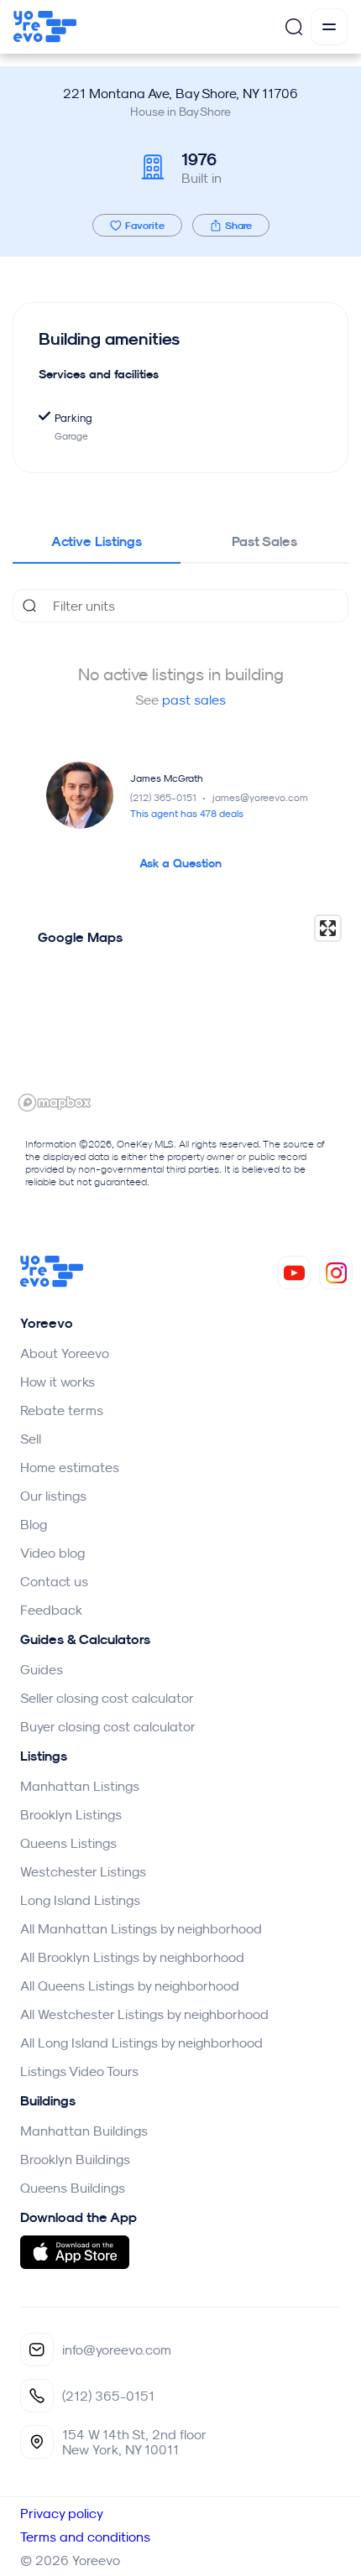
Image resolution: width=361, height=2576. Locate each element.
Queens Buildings (73, 2188)
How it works (58, 1382)
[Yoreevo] (52, 1283)
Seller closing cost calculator (107, 1698)
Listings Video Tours (79, 2071)
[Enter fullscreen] (328, 928)
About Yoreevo (65, 1353)
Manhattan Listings (80, 1786)
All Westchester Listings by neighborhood (144, 2014)
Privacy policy (62, 2513)
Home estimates (70, 1467)
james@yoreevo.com (260, 797)
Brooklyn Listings (71, 1814)
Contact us (54, 1581)
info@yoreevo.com (117, 2350)
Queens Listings (68, 1843)
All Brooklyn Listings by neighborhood (132, 1957)
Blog (34, 1524)
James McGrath (167, 778)
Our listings (53, 1496)
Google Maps (80, 937)
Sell (31, 1439)
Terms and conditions (85, 2537)
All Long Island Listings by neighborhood (141, 2043)
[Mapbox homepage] (55, 1103)
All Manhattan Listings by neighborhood (141, 1928)
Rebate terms (62, 1410)
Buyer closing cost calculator (108, 1726)
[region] (180, 1012)
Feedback (51, 1610)
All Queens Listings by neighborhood (130, 1985)
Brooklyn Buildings (75, 2159)
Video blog (52, 1553)
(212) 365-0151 (169, 797)
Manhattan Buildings (84, 2131)
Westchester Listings (83, 1871)
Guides (42, 1669)
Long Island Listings (80, 1900)
